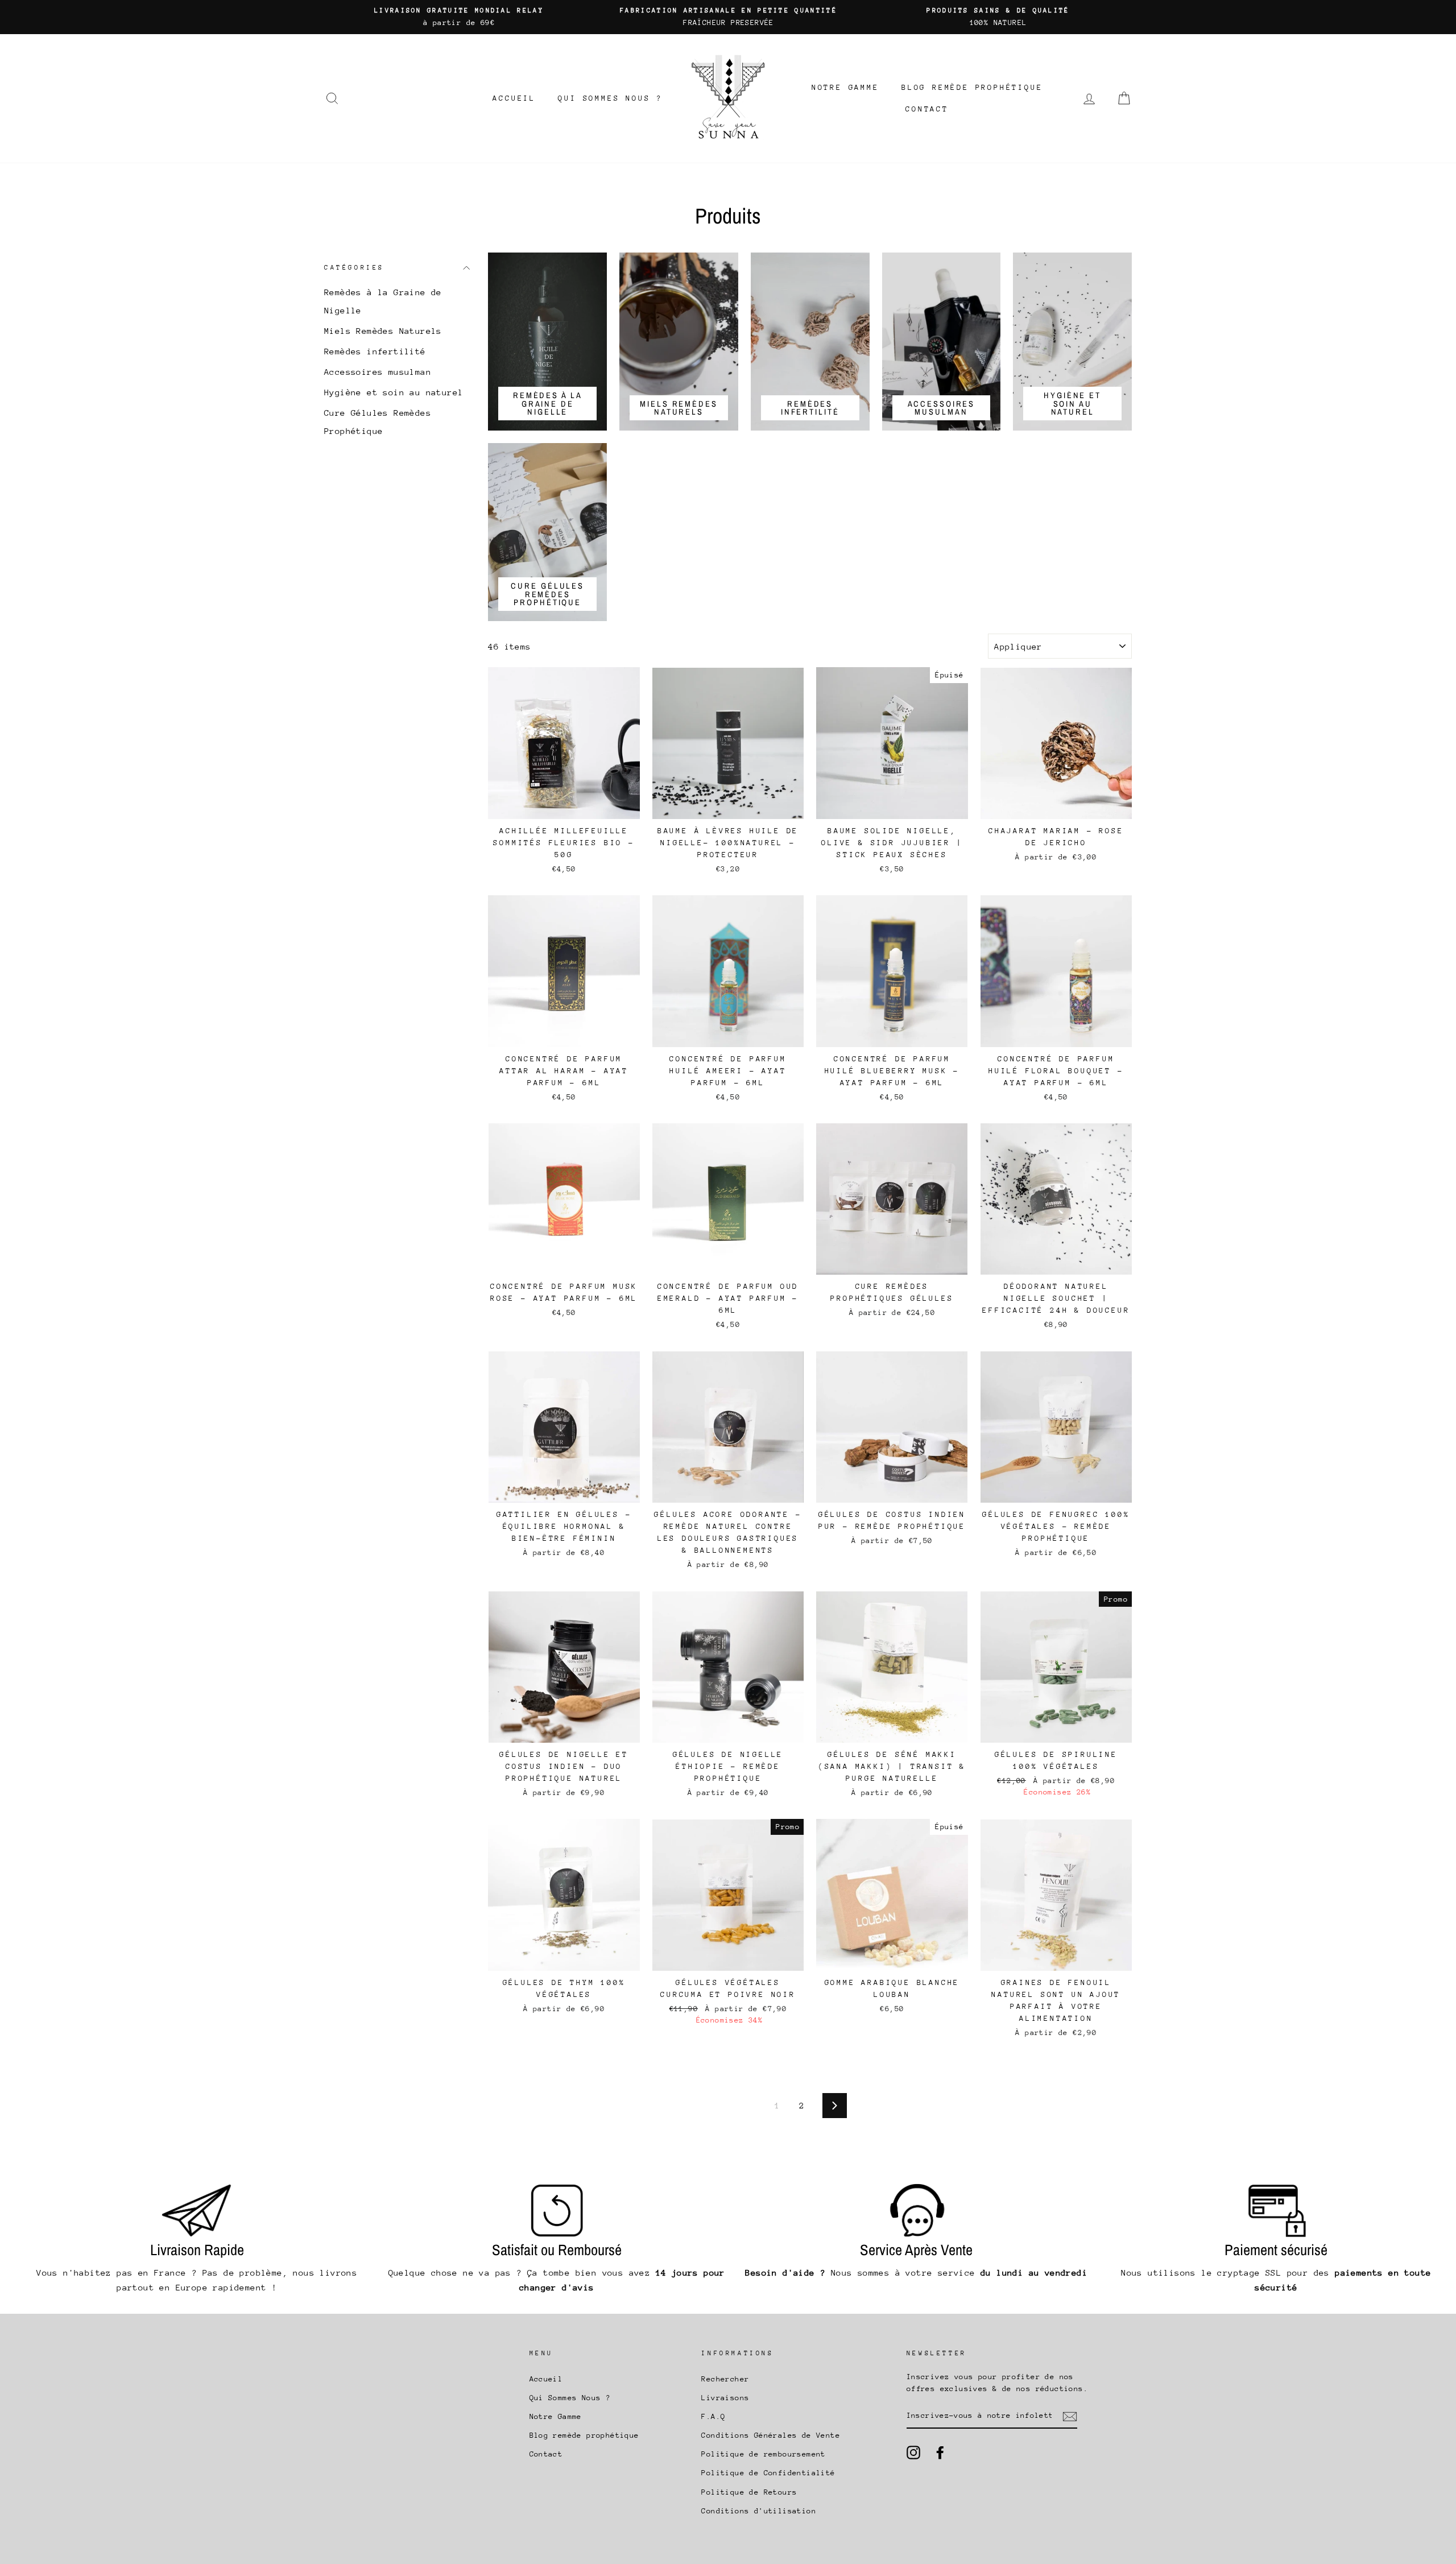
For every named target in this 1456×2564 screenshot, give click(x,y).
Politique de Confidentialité (768, 2473)
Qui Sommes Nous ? (610, 98)
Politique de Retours (749, 2492)
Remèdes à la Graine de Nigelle (383, 301)
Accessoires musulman (378, 372)
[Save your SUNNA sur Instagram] (913, 2453)
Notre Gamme (845, 87)
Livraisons (725, 2398)
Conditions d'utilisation (759, 2511)
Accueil (514, 98)
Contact (927, 109)
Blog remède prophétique (972, 87)
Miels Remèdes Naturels (383, 331)
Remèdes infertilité (375, 351)
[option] (459, 17)
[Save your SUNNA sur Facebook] (940, 2453)
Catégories (354, 268)
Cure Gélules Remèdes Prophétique (378, 422)
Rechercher (725, 2379)
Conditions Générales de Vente (771, 2435)
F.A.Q (713, 2416)
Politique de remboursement (763, 2454)
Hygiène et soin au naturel (394, 392)
